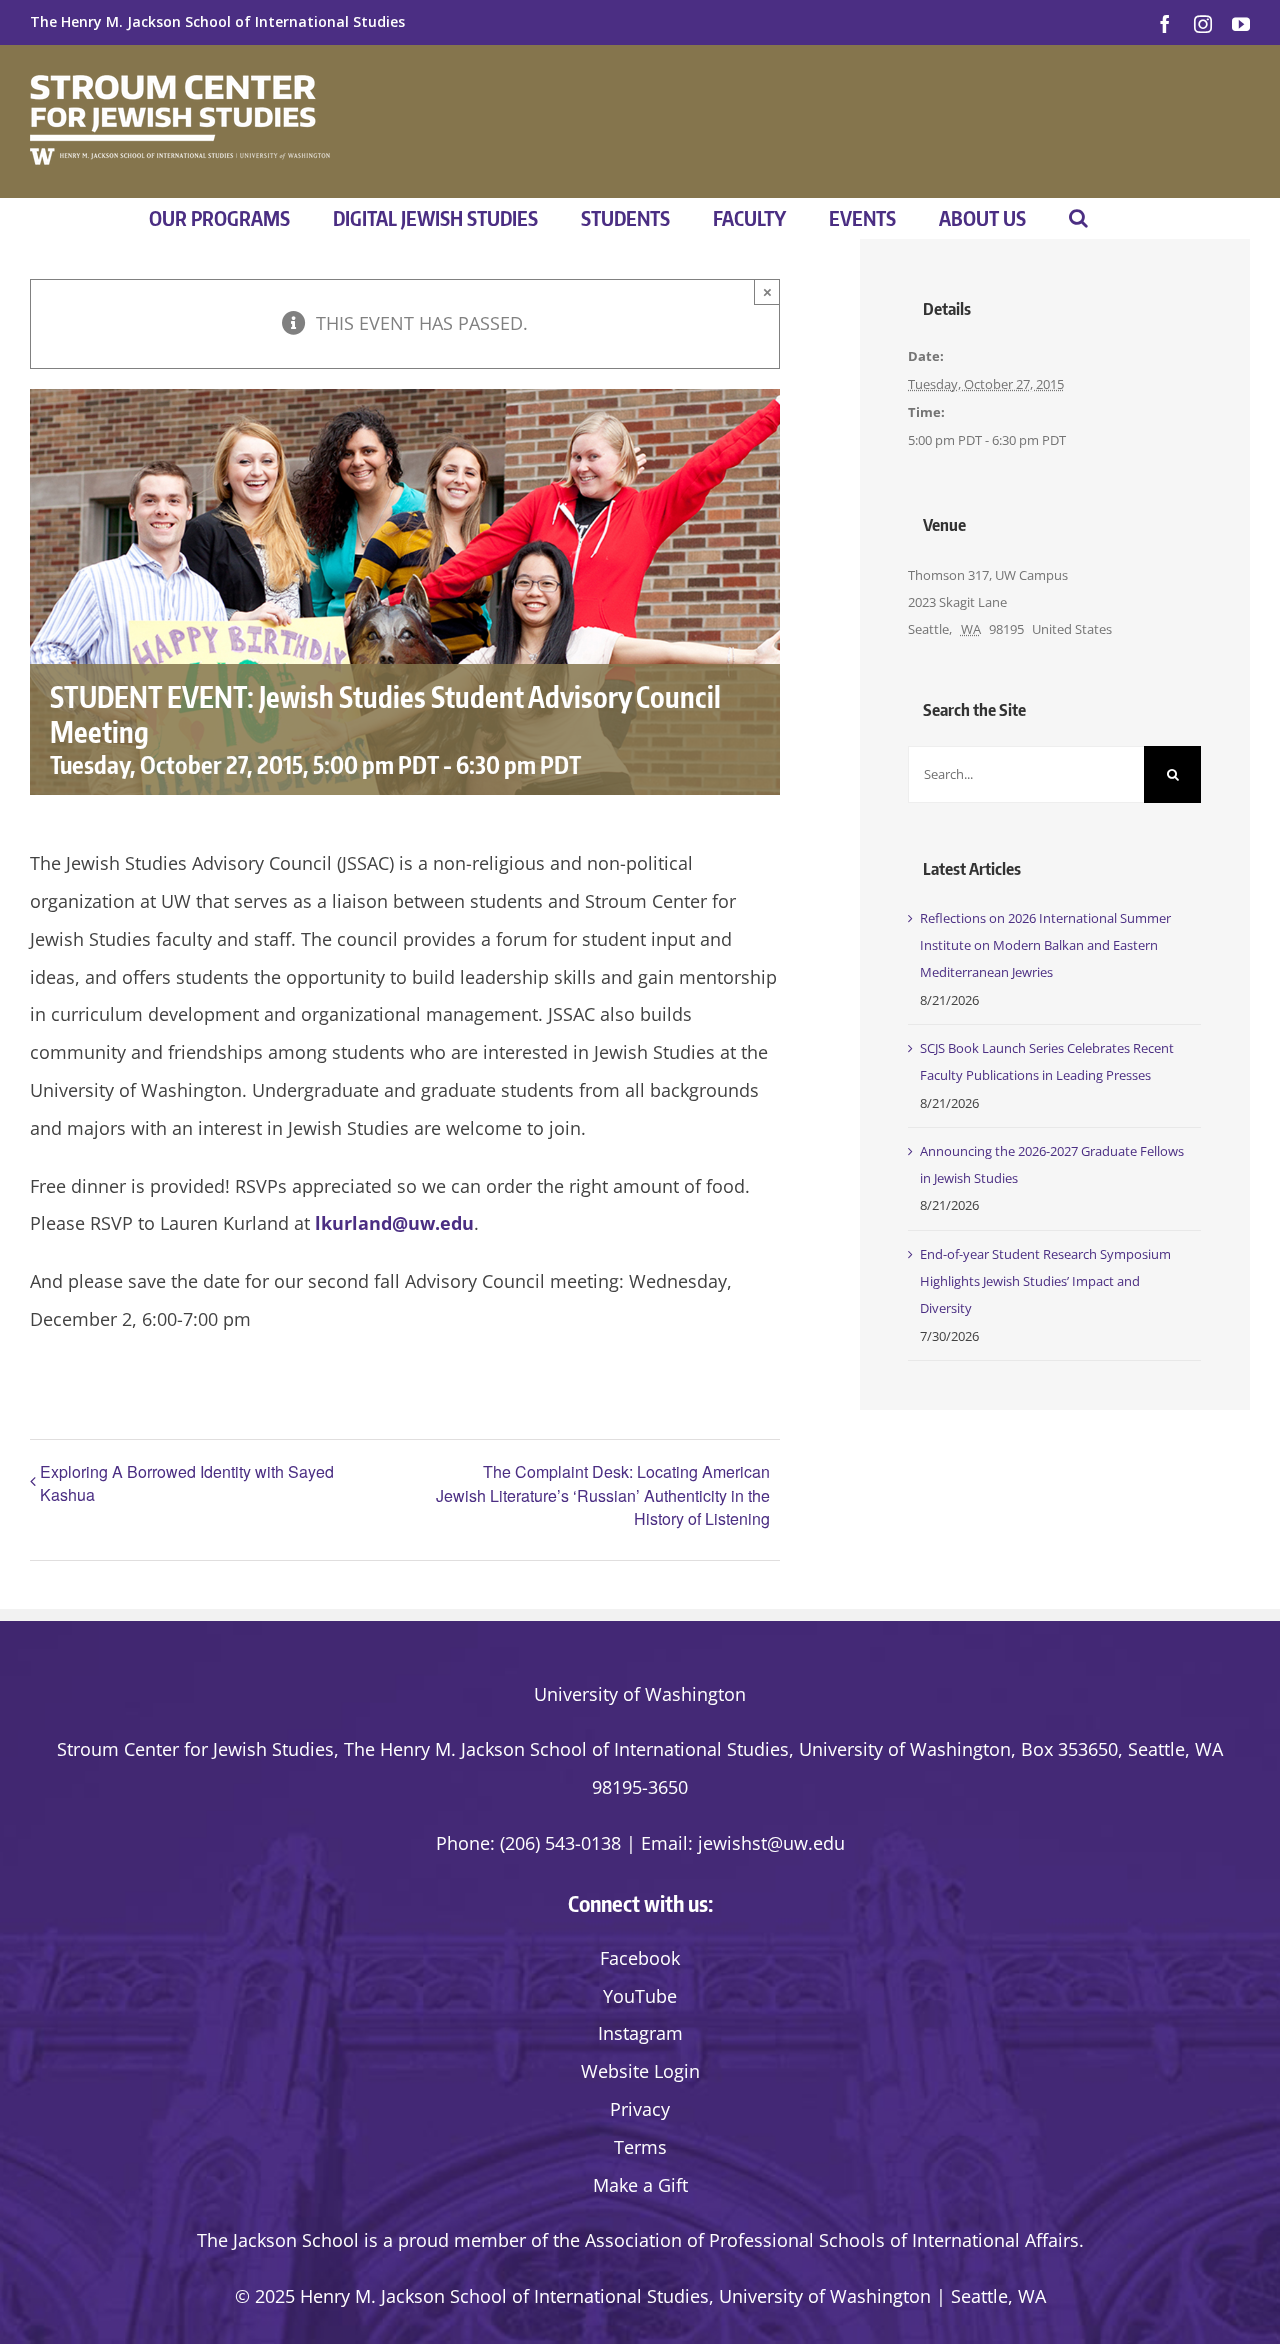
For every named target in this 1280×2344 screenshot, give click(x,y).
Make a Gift (640, 2185)
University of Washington (640, 1694)
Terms (640, 2147)
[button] (1078, 218)
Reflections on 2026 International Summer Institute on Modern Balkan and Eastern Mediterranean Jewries (1045, 945)
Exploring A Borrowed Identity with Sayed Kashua (187, 1483)
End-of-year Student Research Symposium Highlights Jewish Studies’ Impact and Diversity (1045, 1281)
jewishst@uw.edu (771, 1843)
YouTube (640, 1996)
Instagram (640, 2033)
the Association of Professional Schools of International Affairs (816, 2240)
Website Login (640, 2071)
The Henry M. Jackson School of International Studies (217, 21)
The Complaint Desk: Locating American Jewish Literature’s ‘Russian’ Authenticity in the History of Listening (603, 1495)
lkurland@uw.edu (394, 1223)
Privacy (640, 2109)
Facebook (640, 1958)
